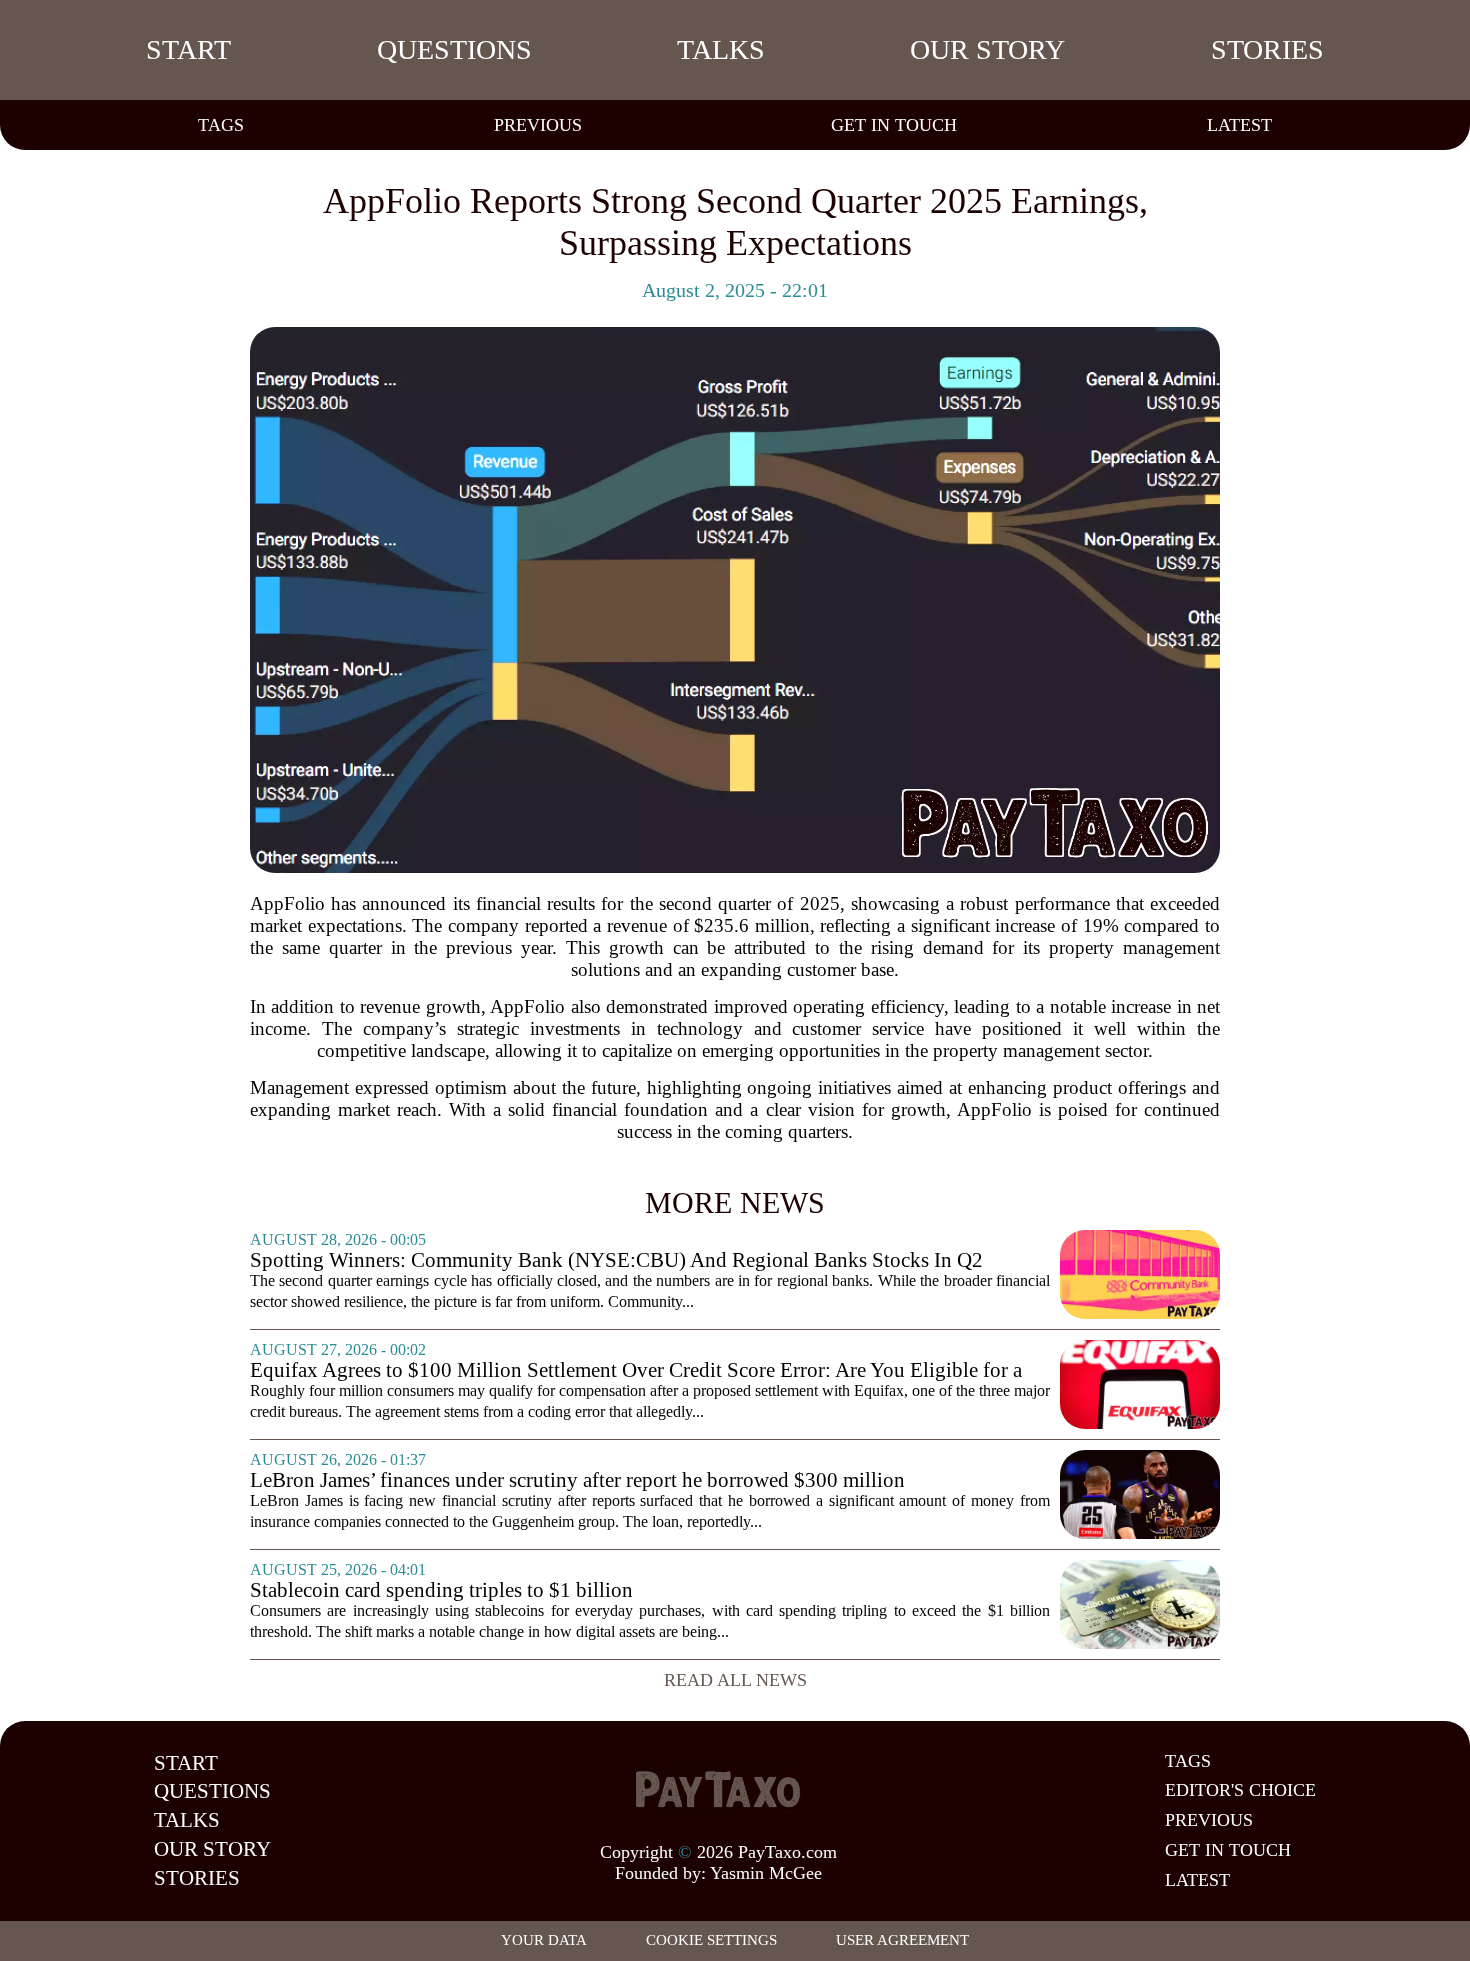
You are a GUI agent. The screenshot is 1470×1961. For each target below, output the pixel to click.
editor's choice (1240, 1790)
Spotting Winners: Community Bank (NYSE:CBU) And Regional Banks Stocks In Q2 (616, 1260)
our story (987, 49)
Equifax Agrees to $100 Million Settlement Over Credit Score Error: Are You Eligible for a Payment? (636, 1370)
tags (221, 125)
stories (1267, 49)
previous (538, 125)
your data (544, 1940)
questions (454, 49)
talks (721, 49)
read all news (735, 1680)
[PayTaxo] (718, 1789)
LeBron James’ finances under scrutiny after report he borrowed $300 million (577, 1480)
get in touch (894, 125)
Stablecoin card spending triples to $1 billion (441, 1590)
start (188, 49)
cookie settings (711, 1940)
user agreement (902, 1940)
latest (1239, 125)
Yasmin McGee (766, 1873)
